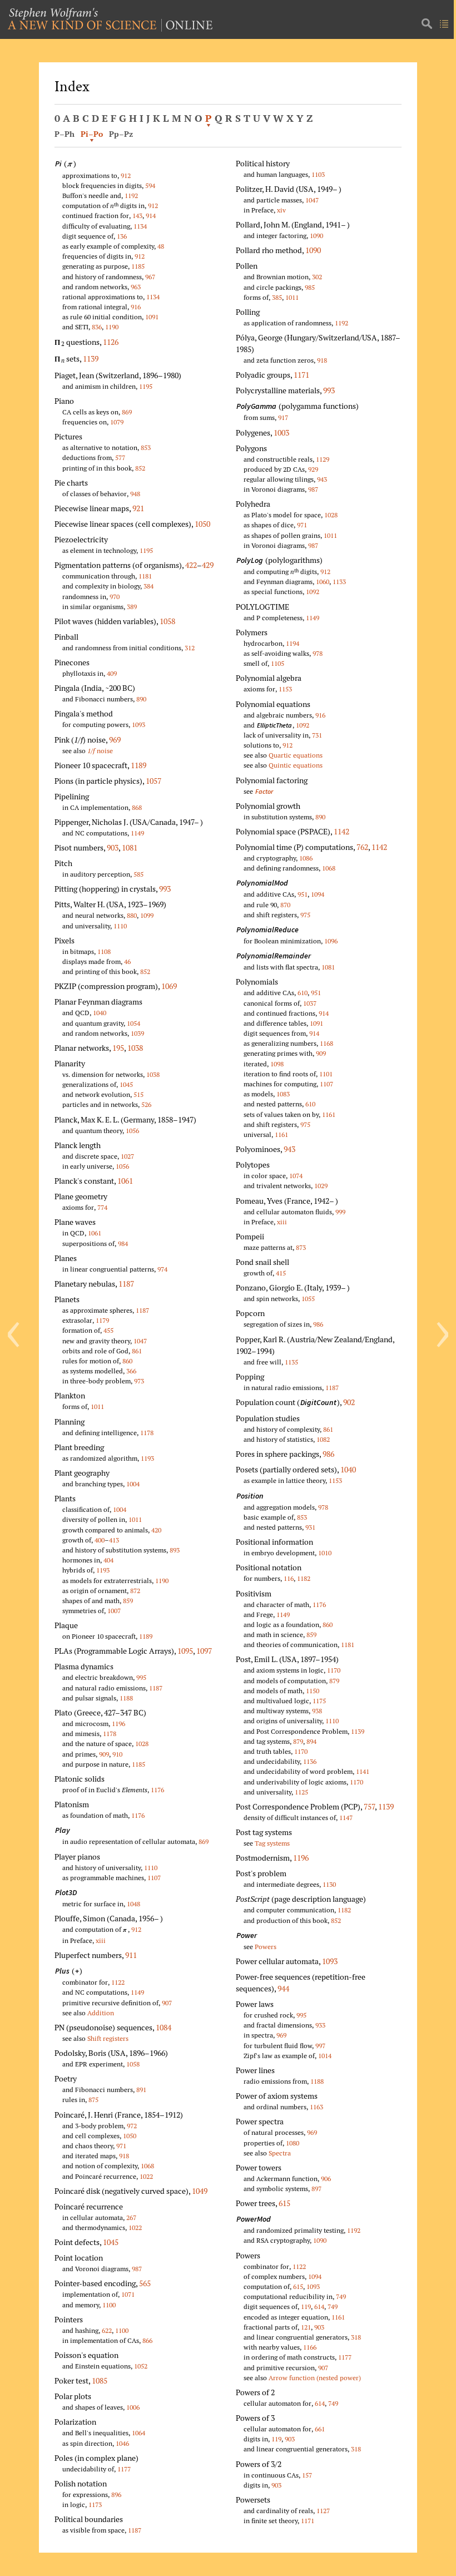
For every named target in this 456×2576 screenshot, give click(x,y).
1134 (140, 226)
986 (318, 1324)
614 (319, 2306)
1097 (204, 1651)
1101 (326, 1074)
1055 (308, 1299)
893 (175, 1550)
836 (97, 327)
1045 (126, 1084)
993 (165, 889)
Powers (266, 1947)
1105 (277, 663)
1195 (146, 386)
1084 (163, 2027)
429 (208, 565)
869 (127, 412)
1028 (142, 1744)
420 (156, 1530)
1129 (323, 459)
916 (136, 307)
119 (306, 2306)
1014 (325, 2056)
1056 (132, 1131)
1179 (102, 1320)
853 (146, 448)
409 (112, 673)
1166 (310, 2347)
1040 (100, 1013)
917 (283, 417)
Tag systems (272, 1843)
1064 (138, 2433)
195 (118, 1048)
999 (340, 1212)
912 (126, 175)
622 (107, 2330)
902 (349, 1402)
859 (128, 1601)
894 (311, 1741)
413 (114, 1540)
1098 (277, 1064)
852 (140, 468)
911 (131, 1955)
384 (148, 586)
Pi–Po (92, 134)
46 (127, 961)
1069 (169, 986)
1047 (140, 1341)
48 (161, 246)
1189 (138, 765)
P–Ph (65, 134)
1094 (318, 894)
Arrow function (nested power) (315, 2378)
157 (307, 2475)
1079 (117, 422)
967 (150, 277)
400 (100, 1540)
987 (137, 2269)
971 (121, 2146)
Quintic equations (296, 765)
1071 (128, 2294)
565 (145, 2283)
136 (122, 236)
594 (150, 186)
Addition (101, 2013)
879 (334, 1681)
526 (146, 1104)
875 (93, 2100)
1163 (316, 2107)
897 (316, 2189)
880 (132, 915)
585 (138, 874)
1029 (321, 1186)
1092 (313, 592)
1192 (131, 196)
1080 (293, 2143)
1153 (285, 689)
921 (138, 508)
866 (147, 2340)
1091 (152, 317)
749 (341, 2296)
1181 (145, 576)
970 (115, 597)
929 (313, 469)
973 (139, 1381)
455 (108, 1330)
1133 (339, 582)
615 (284, 2203)
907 (167, 2003)
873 (301, 1247)
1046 (122, 2443)
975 (305, 915)
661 (320, 2429)
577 (120, 458)
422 (191, 565)
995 (141, 1677)
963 (136, 287)
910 (117, 1754)
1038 (135, 1048)
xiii (101, 1940)
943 (322, 479)
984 (123, 1243)
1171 (301, 375)
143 (137, 216)
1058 (167, 621)
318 (356, 2337)
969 (115, 740)
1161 (329, 1114)
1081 (130, 847)
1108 (104, 951)
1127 (323, 2511)
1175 (319, 1701)
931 (310, 1527)
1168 (326, 1043)
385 (277, 297)
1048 (133, 1904)
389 (132, 607)
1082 (323, 1439)
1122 (118, 1982)
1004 (133, 1484)
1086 (306, 858)
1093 (138, 725)
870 (285, 905)
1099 (147, 915)
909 (104, 1754)
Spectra (280, 2153)
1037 (310, 1003)
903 (113, 847)
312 (190, 648)
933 (320, 2025)
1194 (293, 643)
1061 (125, 1181)
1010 (325, 1553)
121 (306, 2327)
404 (108, 1560)
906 (326, 2179)
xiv (281, 210)
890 (141, 699)
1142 (341, 831)
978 (318, 653)
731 (317, 735)
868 (137, 807)
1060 (323, 582)
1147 (346, 1818)
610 (303, 993)
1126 (111, 342)
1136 (310, 1761)
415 (281, 1273)
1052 (141, 2366)
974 (162, 1269)
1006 (133, 2407)
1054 (133, 1023)
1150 (313, 1691)
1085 (100, 2380)
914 (151, 216)
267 (131, 2217)
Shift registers (108, 2038)
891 (141, 2090)
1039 (137, 1033)
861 (137, 1351)
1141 (363, 1771)
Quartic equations (296, 755)
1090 (316, 236)
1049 (200, 2191)
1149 (137, 833)
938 (317, 1711)
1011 (97, 1406)
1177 (124, 2469)
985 (310, 287)
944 (283, 1988)
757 (369, 1806)
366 (131, 1371)
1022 (146, 2176)
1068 (147, 2166)
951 (303, 894)
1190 (112, 327)
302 (317, 277)
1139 (91, 359)
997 (320, 2046)
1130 (329, 1884)
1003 (281, 432)
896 (116, 2495)
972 (132, 2126)
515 (138, 1094)
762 (362, 847)
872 (135, 1591)
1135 (291, 1362)
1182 (304, 1578)
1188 (126, 1698)
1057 (153, 781)
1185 (138, 266)
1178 (147, 1433)
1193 (147, 1458)
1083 (283, 1094)
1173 (95, 2505)
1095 (185, 1651)
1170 (334, 1670)
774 (102, 1207)
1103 (318, 174)
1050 (202, 524)
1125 (301, 1792)
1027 (127, 1156)
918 (124, 2156)
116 (289, 1578)
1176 (157, 1790)
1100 (109, 2305)
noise (100, 751)
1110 (120, 926)
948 (135, 494)
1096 (331, 941)
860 (127, 1361)
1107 (154, 1878)
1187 (126, 1284)
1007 (114, 1611)
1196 (118, 1724)
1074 (296, 1176)
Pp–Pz (121, 134)
